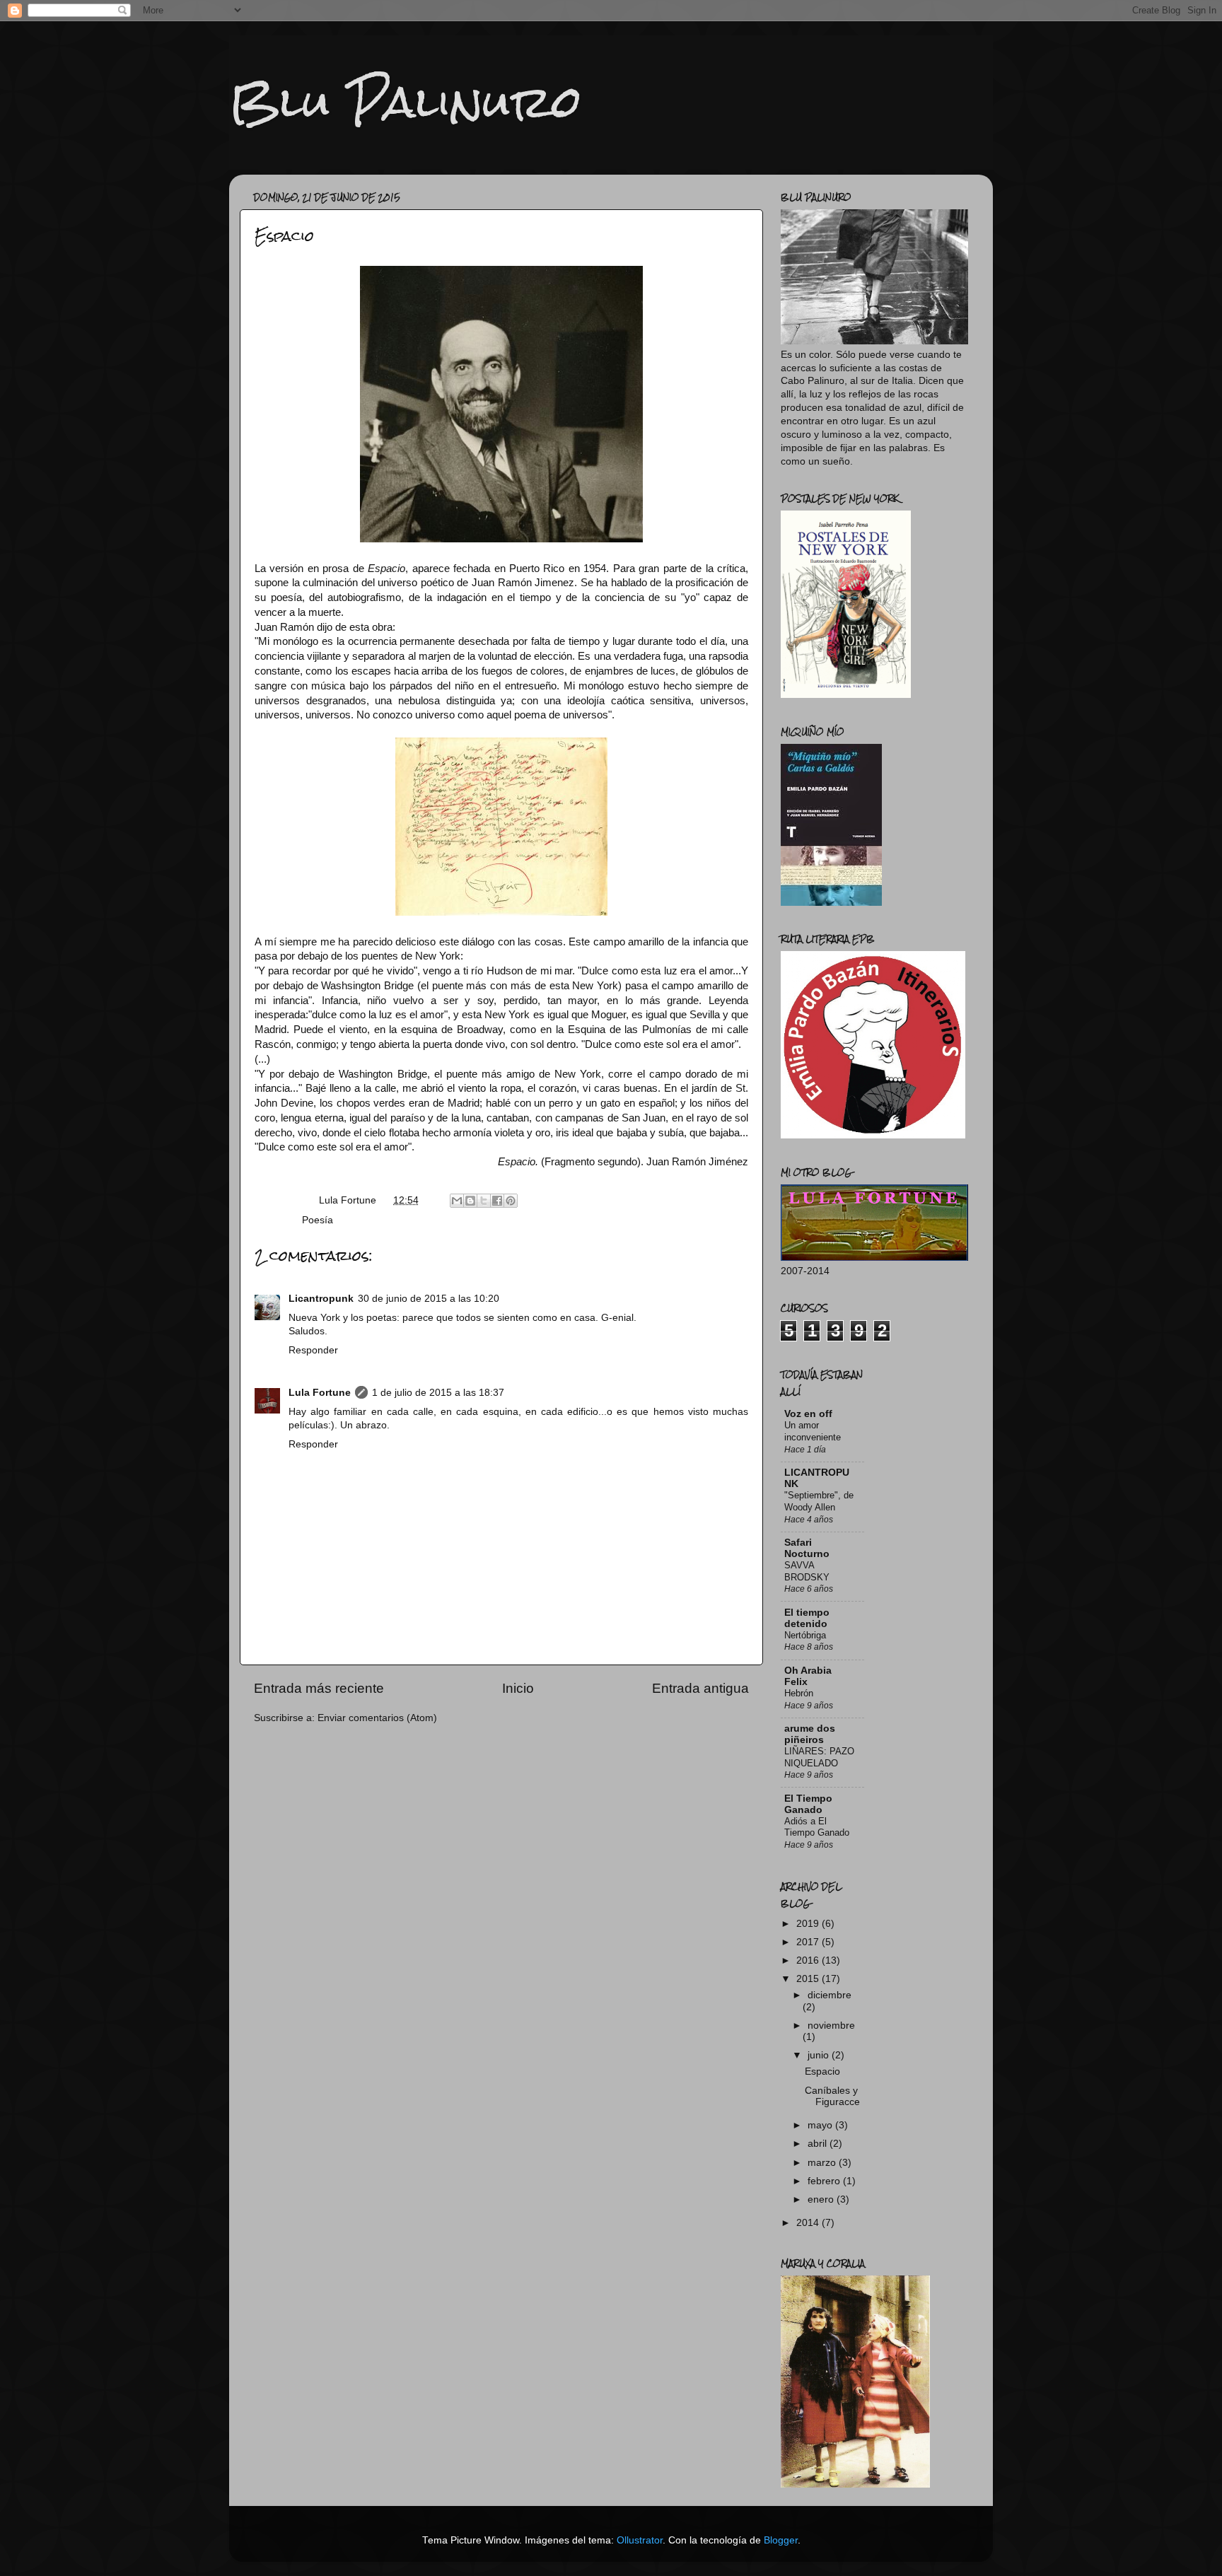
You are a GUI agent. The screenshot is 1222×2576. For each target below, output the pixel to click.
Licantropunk (321, 1299)
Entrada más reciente (319, 1688)
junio (820, 2055)
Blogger (781, 2540)
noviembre (831, 2026)
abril (819, 2144)
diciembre (830, 1995)
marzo (823, 2163)
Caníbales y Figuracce (832, 2096)
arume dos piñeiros (810, 1734)
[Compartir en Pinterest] (511, 1201)
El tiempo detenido (807, 1618)
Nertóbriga (805, 1635)
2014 (809, 2223)
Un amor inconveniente (813, 1431)
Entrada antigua (700, 1688)
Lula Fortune (320, 1393)
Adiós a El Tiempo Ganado (817, 1827)
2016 (809, 1960)
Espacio (822, 2071)
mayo (821, 2125)
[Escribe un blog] (470, 1201)
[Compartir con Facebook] (497, 1201)
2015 (809, 1979)
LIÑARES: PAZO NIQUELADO (819, 1757)
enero (822, 2199)
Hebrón (799, 1693)
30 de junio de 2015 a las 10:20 (429, 1299)
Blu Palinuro (406, 101)
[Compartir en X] (484, 1201)
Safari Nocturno (807, 1548)
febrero (825, 2181)
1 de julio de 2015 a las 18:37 (438, 1393)
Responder (313, 1350)
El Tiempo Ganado (808, 1804)
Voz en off (808, 1414)
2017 (809, 1942)
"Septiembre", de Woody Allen (819, 1501)
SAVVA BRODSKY (807, 1571)
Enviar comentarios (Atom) (377, 1718)
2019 (809, 1924)
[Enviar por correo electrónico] (457, 1201)
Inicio (518, 1688)
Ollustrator (640, 2540)
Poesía (318, 1220)
